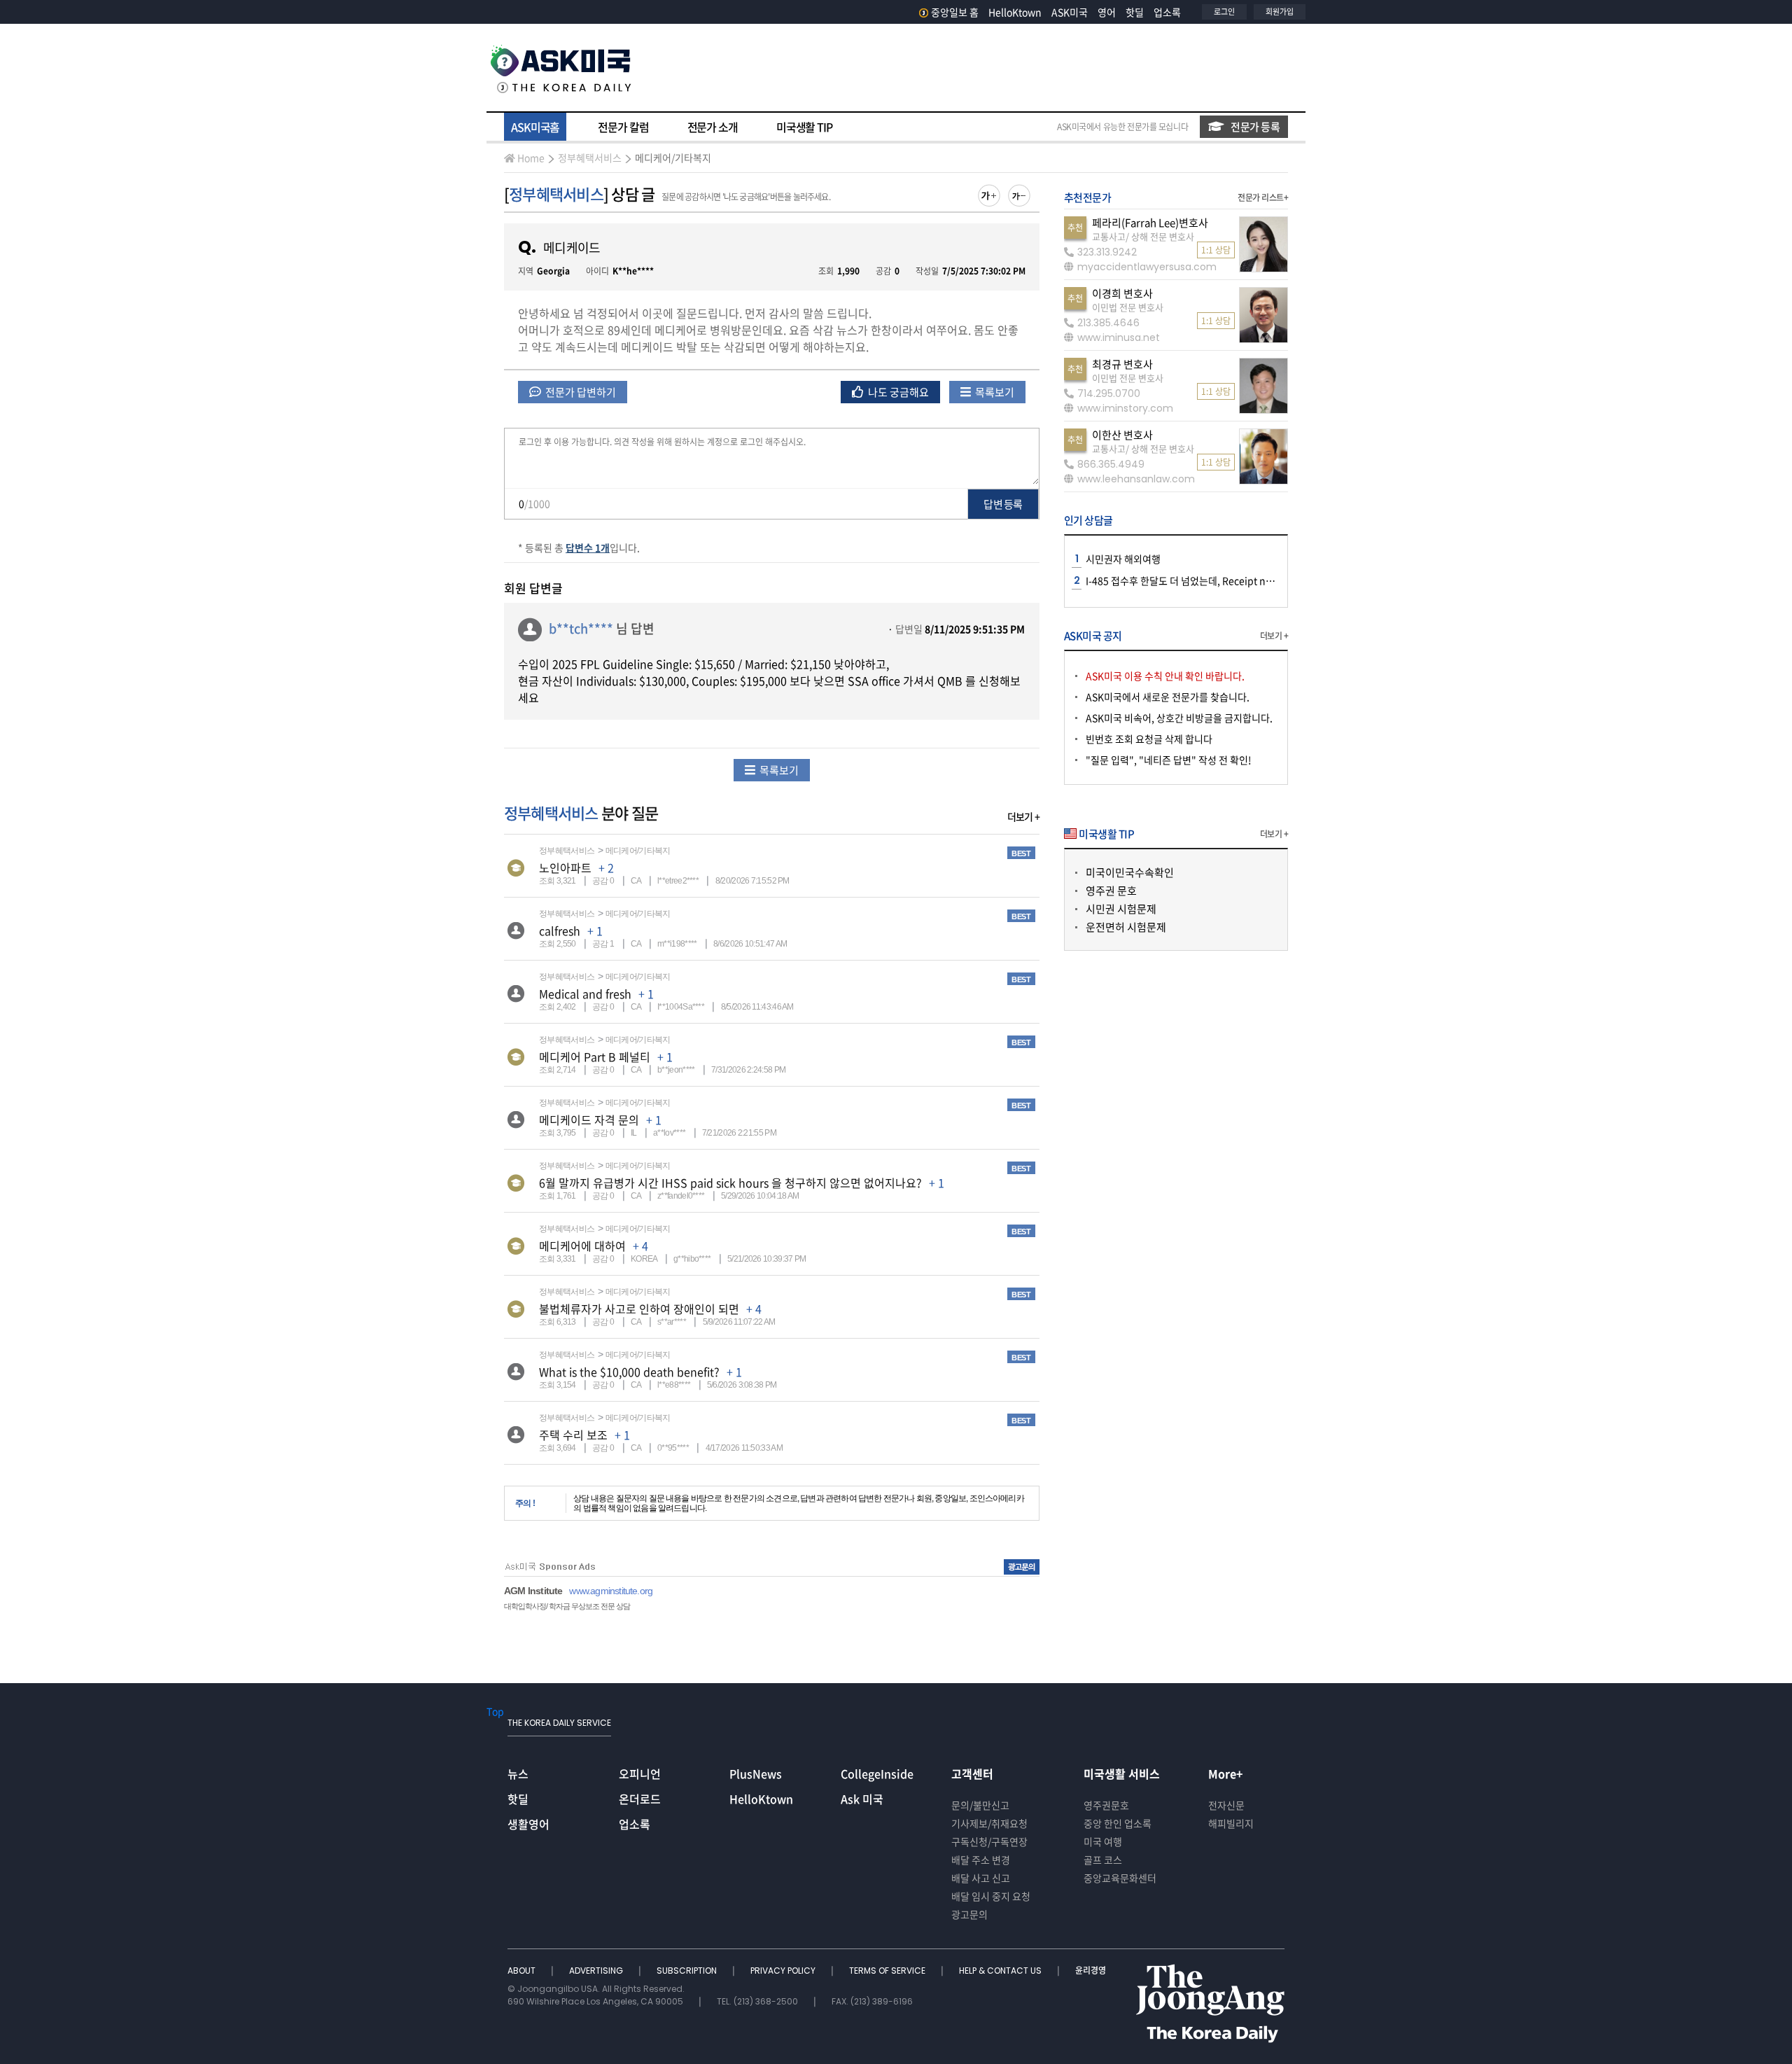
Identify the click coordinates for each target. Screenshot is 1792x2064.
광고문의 (969, 1914)
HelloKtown (1015, 12)
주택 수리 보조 (573, 1435)
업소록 (1167, 12)
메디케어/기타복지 (673, 158)
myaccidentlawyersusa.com (1147, 267)
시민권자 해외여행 (1123, 559)
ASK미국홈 (535, 127)
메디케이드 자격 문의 (589, 1120)
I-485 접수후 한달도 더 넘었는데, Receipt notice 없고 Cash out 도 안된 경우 (1244, 580)
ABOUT (523, 1971)
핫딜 (1135, 12)
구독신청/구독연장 (989, 1841)
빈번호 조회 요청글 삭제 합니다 (1149, 739)
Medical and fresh (585, 993)
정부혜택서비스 (590, 158)
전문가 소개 (713, 127)
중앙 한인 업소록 (1118, 1823)
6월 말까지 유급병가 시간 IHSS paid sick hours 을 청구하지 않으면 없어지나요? (730, 1183)
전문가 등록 (1255, 127)
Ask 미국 (862, 1799)
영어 (1107, 12)
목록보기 (994, 392)
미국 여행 (1103, 1841)
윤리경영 (1091, 1971)
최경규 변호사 (1122, 364)
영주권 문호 (1111, 891)
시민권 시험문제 (1121, 909)
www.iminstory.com (1125, 408)
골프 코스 (1103, 1860)
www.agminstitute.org (611, 1591)
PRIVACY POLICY (784, 1971)
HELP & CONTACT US (1001, 1971)
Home (531, 158)
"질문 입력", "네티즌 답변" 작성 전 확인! (1169, 760)
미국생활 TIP (804, 127)
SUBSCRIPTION (688, 1971)
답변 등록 (1003, 504)
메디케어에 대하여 (582, 1246)
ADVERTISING (597, 1971)
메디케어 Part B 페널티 (595, 1057)
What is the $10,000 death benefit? (629, 1372)
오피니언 (640, 1773)
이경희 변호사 (1122, 293)
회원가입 (1280, 12)
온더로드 (640, 1799)
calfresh (560, 930)
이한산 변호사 (1122, 435)
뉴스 (518, 1773)
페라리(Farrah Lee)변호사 (1150, 223)
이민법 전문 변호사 (1128, 307)
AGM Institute (533, 1591)
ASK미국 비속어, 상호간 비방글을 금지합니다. (1179, 718)
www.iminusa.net (1119, 337)
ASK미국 (1070, 12)
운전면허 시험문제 (1126, 927)
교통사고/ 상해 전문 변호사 (1143, 236)
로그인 (1224, 12)
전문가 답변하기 (580, 392)
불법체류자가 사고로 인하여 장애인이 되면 (639, 1309)
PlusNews (756, 1773)
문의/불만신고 (980, 1805)
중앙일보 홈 (955, 12)
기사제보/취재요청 (989, 1823)
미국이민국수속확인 (1130, 872)
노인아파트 (565, 867)
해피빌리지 (1231, 1823)
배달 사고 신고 (981, 1878)
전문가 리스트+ (1263, 197)
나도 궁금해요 (897, 392)
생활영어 (528, 1824)
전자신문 (1226, 1805)
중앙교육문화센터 (1120, 1878)
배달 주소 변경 (981, 1860)
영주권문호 (1106, 1805)
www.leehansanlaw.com (1136, 479)
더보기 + (1023, 816)
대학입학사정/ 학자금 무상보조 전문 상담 (567, 1606)
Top (495, 1711)
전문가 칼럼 (623, 127)
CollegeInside (877, 1773)
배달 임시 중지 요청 (991, 1896)
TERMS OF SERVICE (888, 1971)
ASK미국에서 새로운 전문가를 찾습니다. (1168, 697)
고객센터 (972, 1773)
